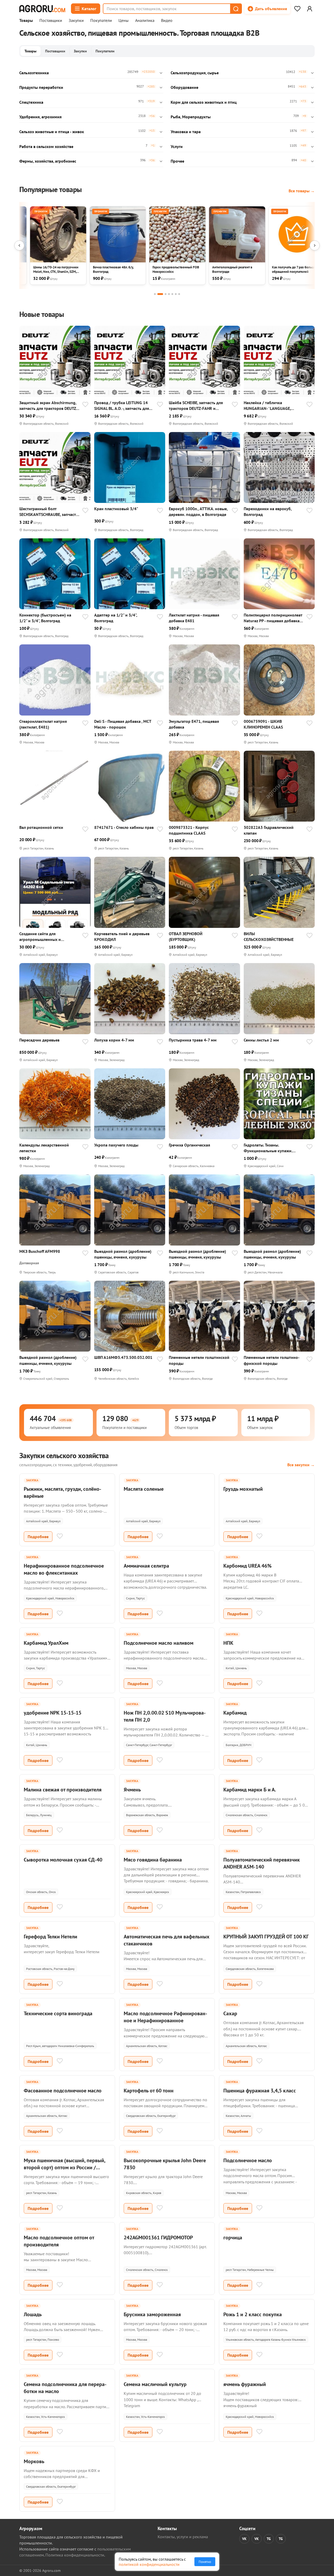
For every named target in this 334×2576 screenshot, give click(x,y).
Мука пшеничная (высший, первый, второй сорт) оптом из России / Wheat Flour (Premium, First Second (64, 2167)
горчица (233, 2238)
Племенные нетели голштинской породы (199, 1360)
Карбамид (235, 1713)
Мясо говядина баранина (153, 1860)
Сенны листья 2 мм (261, 1040)
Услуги (177, 146)
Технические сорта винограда (58, 2013)
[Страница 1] (155, 294)
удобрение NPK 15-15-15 (53, 1713)
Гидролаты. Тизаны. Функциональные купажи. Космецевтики (268, 1148)
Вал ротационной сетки (41, 827)
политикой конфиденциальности (149, 2564)
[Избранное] (297, 9)
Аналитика (145, 21)
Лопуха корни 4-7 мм (114, 1040)
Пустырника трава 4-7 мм (193, 1040)
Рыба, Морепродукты (191, 117)
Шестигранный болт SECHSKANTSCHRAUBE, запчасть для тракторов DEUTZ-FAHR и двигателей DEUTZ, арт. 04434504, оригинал (49, 512)
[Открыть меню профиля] (309, 9)
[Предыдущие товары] (19, 245)
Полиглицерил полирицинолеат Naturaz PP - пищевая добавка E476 (273, 618)
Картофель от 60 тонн (149, 2091)
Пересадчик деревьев (39, 1040)
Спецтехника (31, 102)
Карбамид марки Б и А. (250, 1790)
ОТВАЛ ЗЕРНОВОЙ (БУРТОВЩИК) (186, 936)
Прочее (177, 161)
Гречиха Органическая (189, 1145)
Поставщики (51, 21)
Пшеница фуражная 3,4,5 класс (260, 2091)
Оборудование (184, 87)
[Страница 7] (179, 294)
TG (269, 2539)
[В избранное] (85, 405)
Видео (167, 21)
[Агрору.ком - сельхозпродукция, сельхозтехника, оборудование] (42, 9)
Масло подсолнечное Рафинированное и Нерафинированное (165, 2017)
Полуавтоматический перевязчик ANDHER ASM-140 (262, 1863)
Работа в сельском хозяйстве (46, 146)
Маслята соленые (144, 1489)
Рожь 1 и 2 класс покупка (253, 2314)
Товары (26, 21)
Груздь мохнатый (243, 1489)
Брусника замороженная (152, 2314)
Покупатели (101, 21)
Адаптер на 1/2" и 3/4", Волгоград (116, 618)
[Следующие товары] (315, 245)
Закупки (76, 21)
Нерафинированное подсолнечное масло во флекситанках (64, 1569)
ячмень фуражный (245, 2384)
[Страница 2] (160, 294)
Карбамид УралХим (46, 1643)
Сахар (230, 2013)
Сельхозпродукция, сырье (195, 73)
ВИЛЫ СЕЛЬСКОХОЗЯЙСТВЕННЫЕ (269, 936)
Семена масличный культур (155, 2384)
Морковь (34, 2461)
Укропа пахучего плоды (116, 1145)
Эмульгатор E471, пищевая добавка (194, 724)
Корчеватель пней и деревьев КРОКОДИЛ (122, 936)
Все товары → (302, 191)
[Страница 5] (172, 294)
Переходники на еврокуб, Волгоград (268, 511)
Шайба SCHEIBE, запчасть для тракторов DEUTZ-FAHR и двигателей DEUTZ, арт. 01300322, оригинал (196, 406)
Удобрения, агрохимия (40, 117)
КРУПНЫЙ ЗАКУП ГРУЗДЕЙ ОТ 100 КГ (266, 1937)
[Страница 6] (176, 294)
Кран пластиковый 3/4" (116, 509)
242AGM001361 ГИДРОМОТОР (158, 2238)
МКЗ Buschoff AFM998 (40, 1251)
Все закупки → (301, 1465)
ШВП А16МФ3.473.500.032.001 (123, 1357)
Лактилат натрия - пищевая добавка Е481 (194, 618)
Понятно (205, 2562)
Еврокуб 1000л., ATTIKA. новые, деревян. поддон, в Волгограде (198, 511)
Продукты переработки (41, 87)
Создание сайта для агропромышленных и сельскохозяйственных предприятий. (41, 937)
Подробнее (38, 1537)
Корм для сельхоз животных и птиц (204, 102)
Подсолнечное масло (248, 2160)
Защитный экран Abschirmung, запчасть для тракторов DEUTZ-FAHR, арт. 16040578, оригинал (48, 406)
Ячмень (132, 1790)
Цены (124, 21)
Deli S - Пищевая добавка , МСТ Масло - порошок (123, 724)
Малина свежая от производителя (63, 1790)
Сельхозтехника (34, 73)
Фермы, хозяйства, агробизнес (48, 161)
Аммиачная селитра (146, 1566)
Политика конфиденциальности (75, 2555)
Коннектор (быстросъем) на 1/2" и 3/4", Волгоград (45, 618)
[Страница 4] (169, 294)
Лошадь (33, 2314)
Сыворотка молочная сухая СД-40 (63, 1860)
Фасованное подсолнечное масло (63, 2091)
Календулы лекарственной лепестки (44, 1148)
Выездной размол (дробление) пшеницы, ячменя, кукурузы (123, 1254)
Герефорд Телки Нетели (50, 1937)
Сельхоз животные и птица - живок (52, 132)
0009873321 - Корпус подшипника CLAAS (189, 830)
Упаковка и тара (186, 132)
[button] (236, 9)
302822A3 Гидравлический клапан (269, 830)
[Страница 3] (166, 294)
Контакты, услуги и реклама (183, 2537)
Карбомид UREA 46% (247, 1566)
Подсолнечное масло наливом (159, 1643)
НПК (228, 1643)
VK (244, 2539)
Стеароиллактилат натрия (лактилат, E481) (43, 724)
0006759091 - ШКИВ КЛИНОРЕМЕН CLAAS (263, 724)
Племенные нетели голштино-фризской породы (272, 1360)
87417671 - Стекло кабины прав (124, 827)
